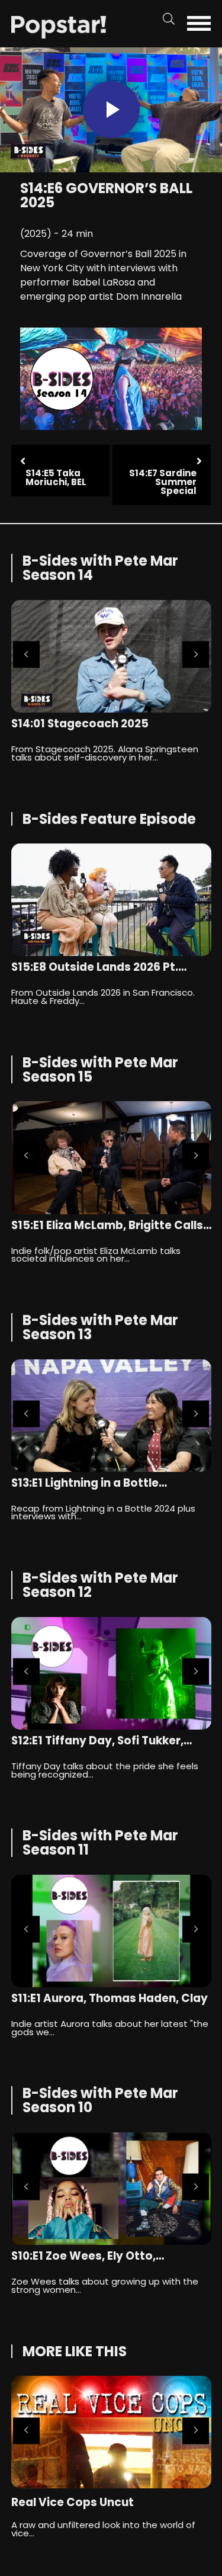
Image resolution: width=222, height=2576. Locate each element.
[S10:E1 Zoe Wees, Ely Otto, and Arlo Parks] (111, 2189)
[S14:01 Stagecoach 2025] (111, 656)
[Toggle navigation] (202, 23)
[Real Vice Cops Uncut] (111, 2432)
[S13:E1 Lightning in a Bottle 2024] (111, 1416)
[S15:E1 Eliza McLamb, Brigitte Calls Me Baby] (111, 1157)
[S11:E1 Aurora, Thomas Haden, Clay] (111, 1931)
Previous (26, 655)
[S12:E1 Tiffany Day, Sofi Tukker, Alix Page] (111, 1673)
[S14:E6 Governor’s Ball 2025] (59, 26)
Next (196, 655)
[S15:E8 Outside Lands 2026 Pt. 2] (111, 900)
